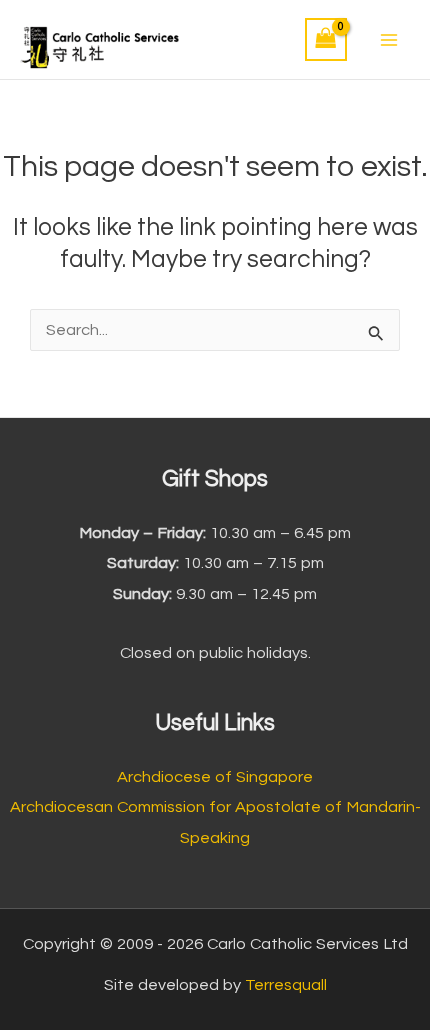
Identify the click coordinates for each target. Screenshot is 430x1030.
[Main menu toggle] (388, 39)
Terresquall (286, 985)
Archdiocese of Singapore (215, 777)
